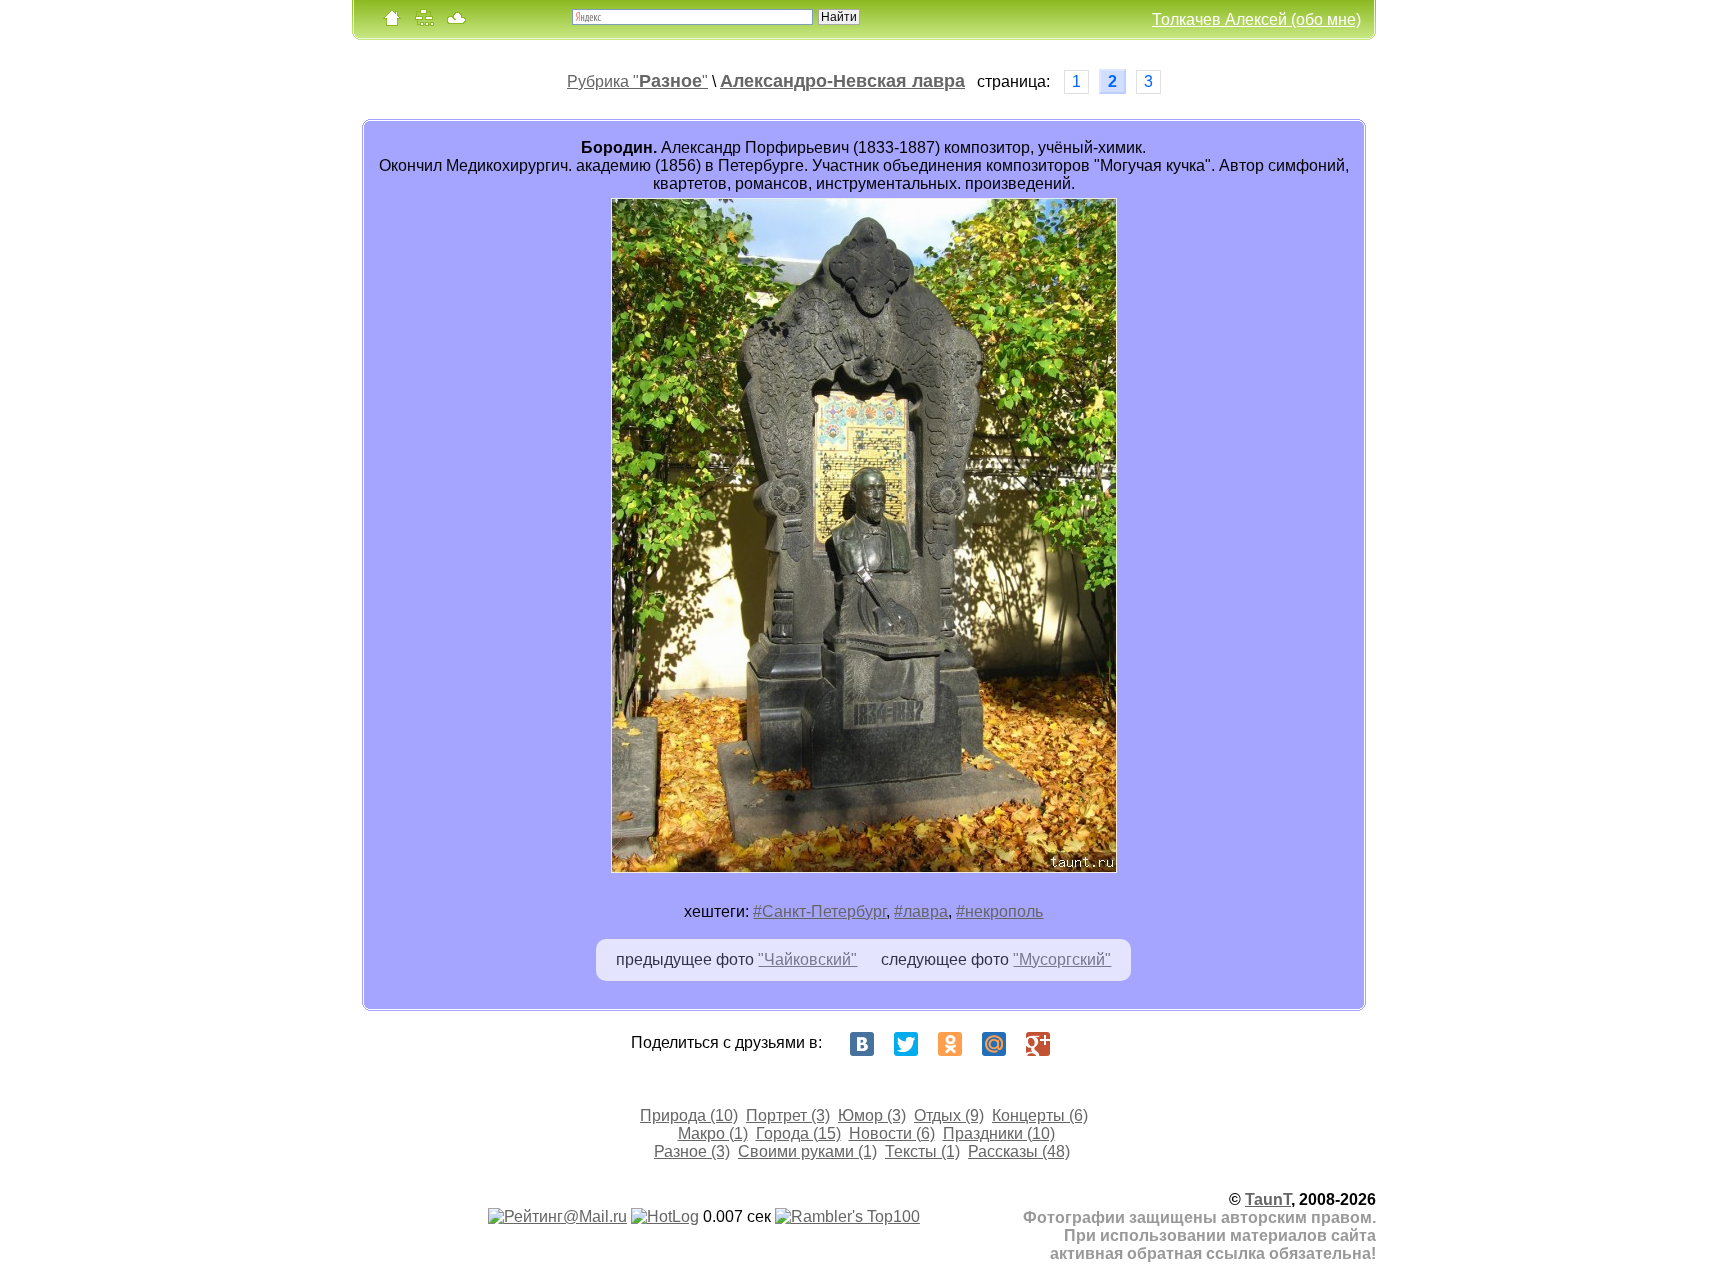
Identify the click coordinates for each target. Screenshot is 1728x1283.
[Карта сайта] (424, 22)
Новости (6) (892, 1133)
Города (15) (798, 1133)
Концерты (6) (1040, 1115)
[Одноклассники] (950, 1044)
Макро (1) (713, 1133)
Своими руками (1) (807, 1151)
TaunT (1268, 1199)
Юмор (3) (872, 1115)
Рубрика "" (637, 81)
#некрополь (999, 911)
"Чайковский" (807, 959)
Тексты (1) (922, 1151)
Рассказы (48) (1019, 1151)
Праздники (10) (999, 1133)
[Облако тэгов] (456, 22)
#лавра (921, 911)
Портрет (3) (788, 1115)
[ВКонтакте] (862, 1044)
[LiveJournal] (1082, 1044)
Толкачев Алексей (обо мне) (1256, 19)
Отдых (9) (949, 1115)
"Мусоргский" (1062, 959)
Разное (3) (692, 1151)
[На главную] (392, 22)
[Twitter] (906, 1044)
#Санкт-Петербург (819, 911)
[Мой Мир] (994, 1044)
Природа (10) (689, 1115)
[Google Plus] (1038, 1044)
